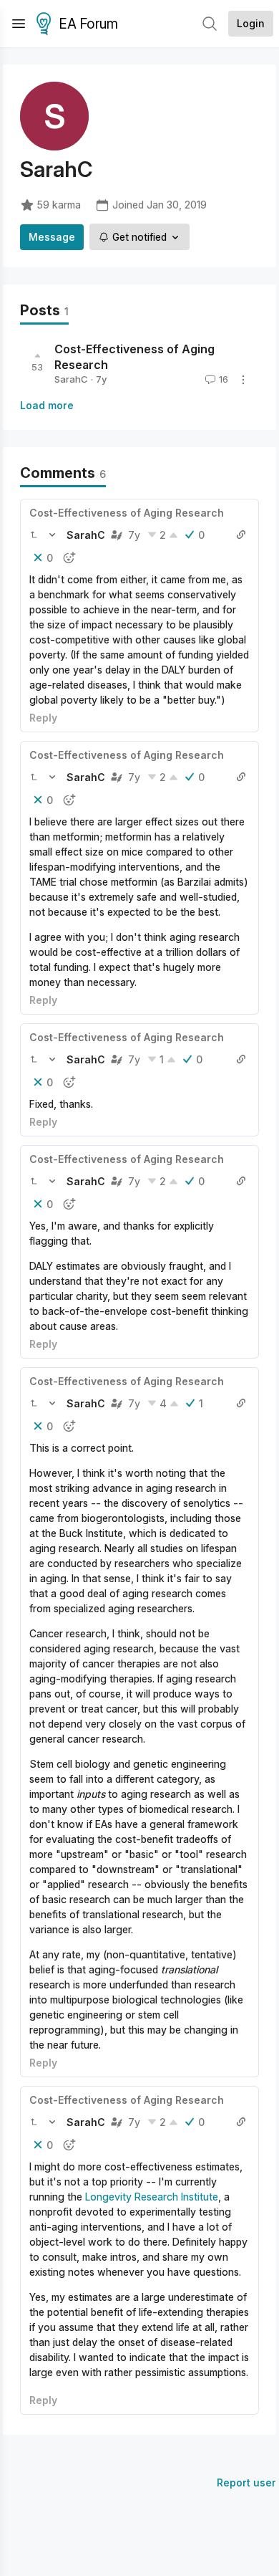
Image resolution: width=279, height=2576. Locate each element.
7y (134, 535)
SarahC (71, 379)
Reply (43, 718)
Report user (246, 2482)
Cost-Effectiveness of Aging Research (127, 513)
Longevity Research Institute (152, 2197)
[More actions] (243, 380)
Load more (47, 405)
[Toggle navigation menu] (19, 24)
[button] (34, 535)
